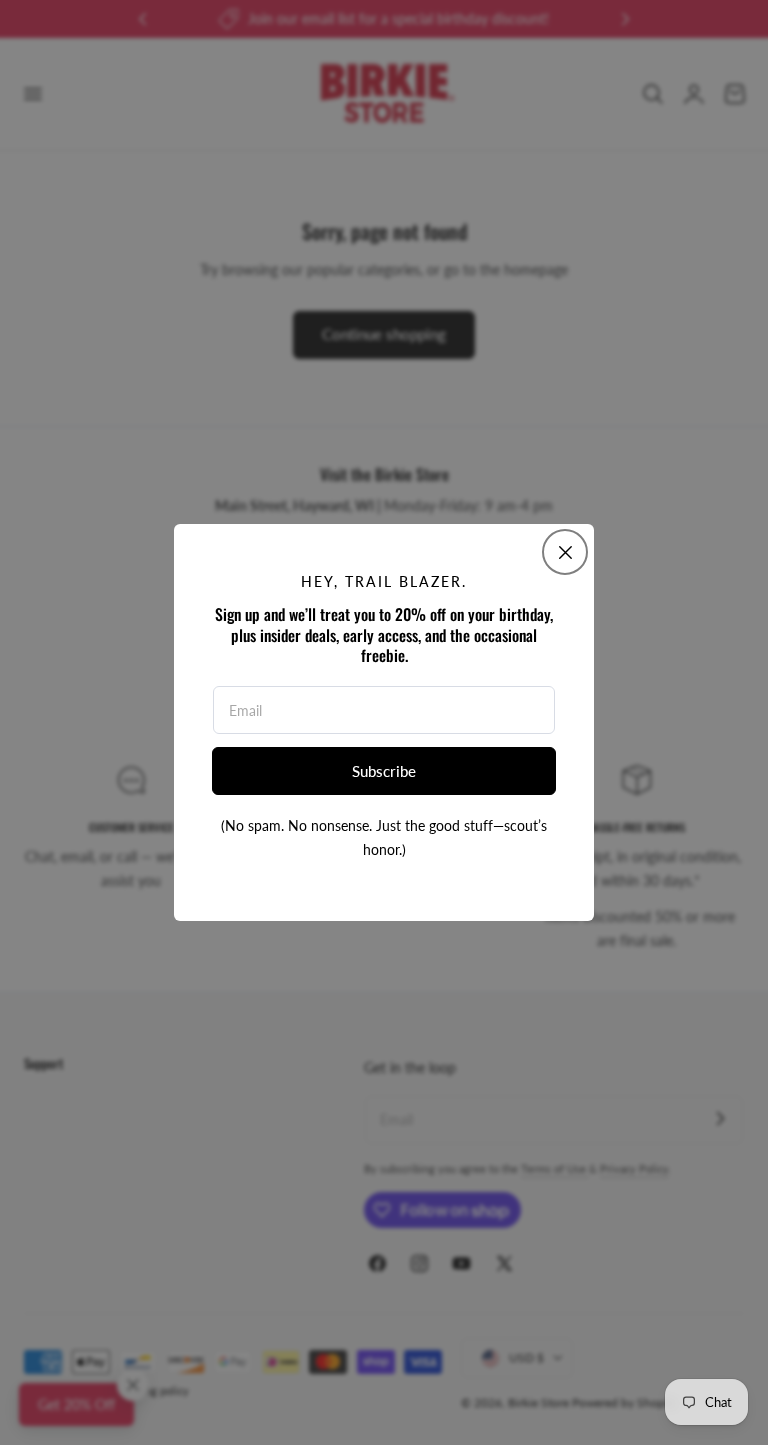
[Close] (565, 552)
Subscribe (384, 771)
